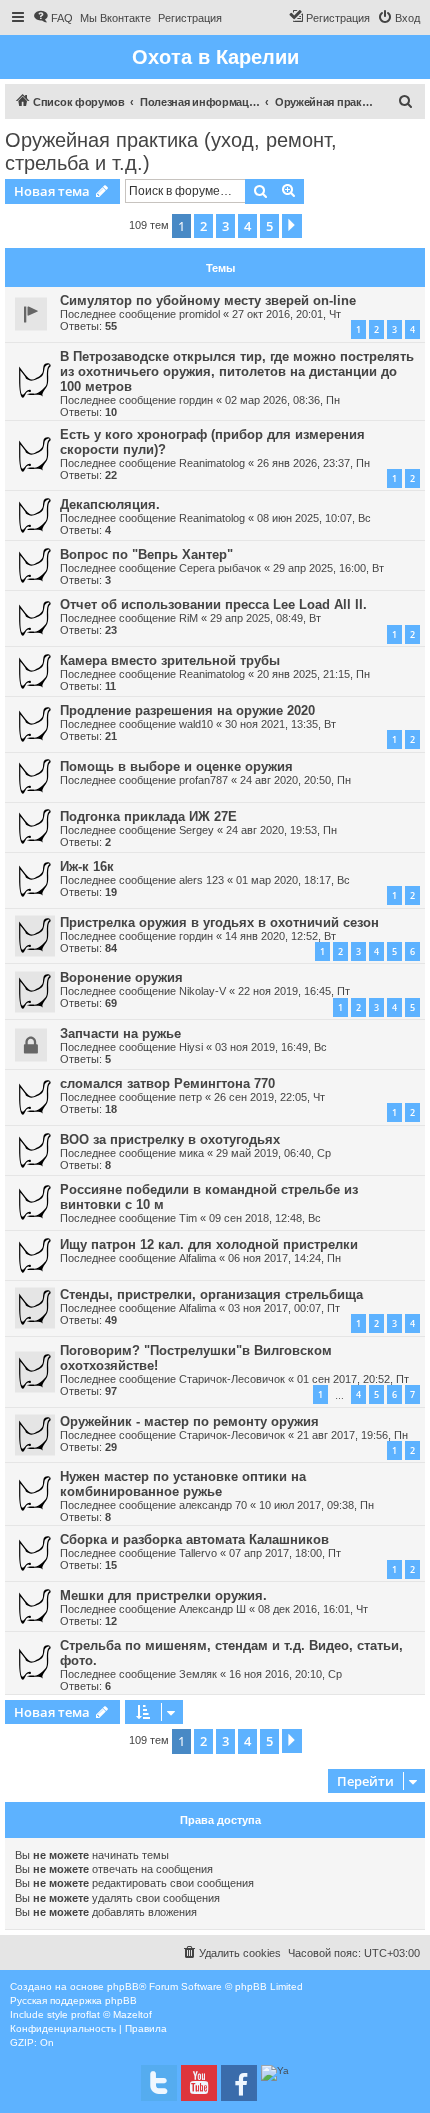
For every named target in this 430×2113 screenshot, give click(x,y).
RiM (188, 618)
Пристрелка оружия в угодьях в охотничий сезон (219, 922)
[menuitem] (53, 18)
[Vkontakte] (159, 2083)
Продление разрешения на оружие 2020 (187, 710)
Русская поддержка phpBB (73, 2000)
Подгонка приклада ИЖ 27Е (148, 816)
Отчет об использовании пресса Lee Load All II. (213, 604)
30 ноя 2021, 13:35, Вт (280, 724)
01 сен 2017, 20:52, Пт (353, 1379)
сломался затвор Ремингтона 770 (167, 1083)
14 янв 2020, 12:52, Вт (280, 936)
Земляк (198, 1674)
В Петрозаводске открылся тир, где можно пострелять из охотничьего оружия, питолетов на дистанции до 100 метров (237, 371)
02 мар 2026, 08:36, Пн (282, 400)
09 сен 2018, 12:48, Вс (265, 1218)
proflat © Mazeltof (111, 2014)
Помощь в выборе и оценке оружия (176, 766)
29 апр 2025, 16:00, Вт (328, 568)
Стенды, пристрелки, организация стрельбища (211, 1294)
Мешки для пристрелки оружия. (163, 1595)
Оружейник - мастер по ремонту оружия (189, 1421)
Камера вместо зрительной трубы (170, 660)
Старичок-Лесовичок (232, 1379)
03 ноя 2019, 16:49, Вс (271, 1047)
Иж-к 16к (87, 866)
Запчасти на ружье (120, 1033)
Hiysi (191, 1047)
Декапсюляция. (110, 504)
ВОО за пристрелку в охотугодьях (170, 1139)
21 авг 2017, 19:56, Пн (352, 1435)
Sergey (196, 830)
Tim (188, 1218)
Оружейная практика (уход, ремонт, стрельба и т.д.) (171, 151)
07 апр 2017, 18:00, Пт (285, 1553)
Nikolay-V (202, 991)
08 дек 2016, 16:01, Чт (313, 1609)
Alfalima (197, 1258)
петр (190, 1097)
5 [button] (269, 226)
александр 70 (213, 1505)
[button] (292, 226)
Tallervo (198, 1553)
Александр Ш (212, 1609)
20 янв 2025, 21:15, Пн (313, 674)
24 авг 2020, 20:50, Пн (295, 780)
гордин (196, 400)
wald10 (196, 724)
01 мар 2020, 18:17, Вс (293, 880)
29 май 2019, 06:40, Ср (273, 1153)
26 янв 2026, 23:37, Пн (313, 463)
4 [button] (247, 226)
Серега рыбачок (220, 568)
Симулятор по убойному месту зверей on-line (208, 300)
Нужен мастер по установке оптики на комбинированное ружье (183, 1484)
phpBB (123, 1986)
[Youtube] (199, 2083)
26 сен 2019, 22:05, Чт (269, 1097)
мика (191, 1153)
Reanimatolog (212, 463)
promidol (199, 314)
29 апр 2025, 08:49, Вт (265, 618)
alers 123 (201, 880)
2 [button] (203, 226)
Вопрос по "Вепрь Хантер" (146, 554)
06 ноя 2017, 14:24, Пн (284, 1258)
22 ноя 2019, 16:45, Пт (294, 991)
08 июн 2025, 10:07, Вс (314, 518)
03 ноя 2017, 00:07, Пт (284, 1308)
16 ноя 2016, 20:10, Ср (285, 1674)
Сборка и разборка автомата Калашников (194, 1539)
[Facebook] (239, 2083)
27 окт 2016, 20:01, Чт (286, 314)
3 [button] (225, 226)
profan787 (203, 780)
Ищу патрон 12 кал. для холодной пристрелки (209, 1244)
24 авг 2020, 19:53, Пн (281, 830)
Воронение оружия (121, 977)
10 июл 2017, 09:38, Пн (316, 1505)
